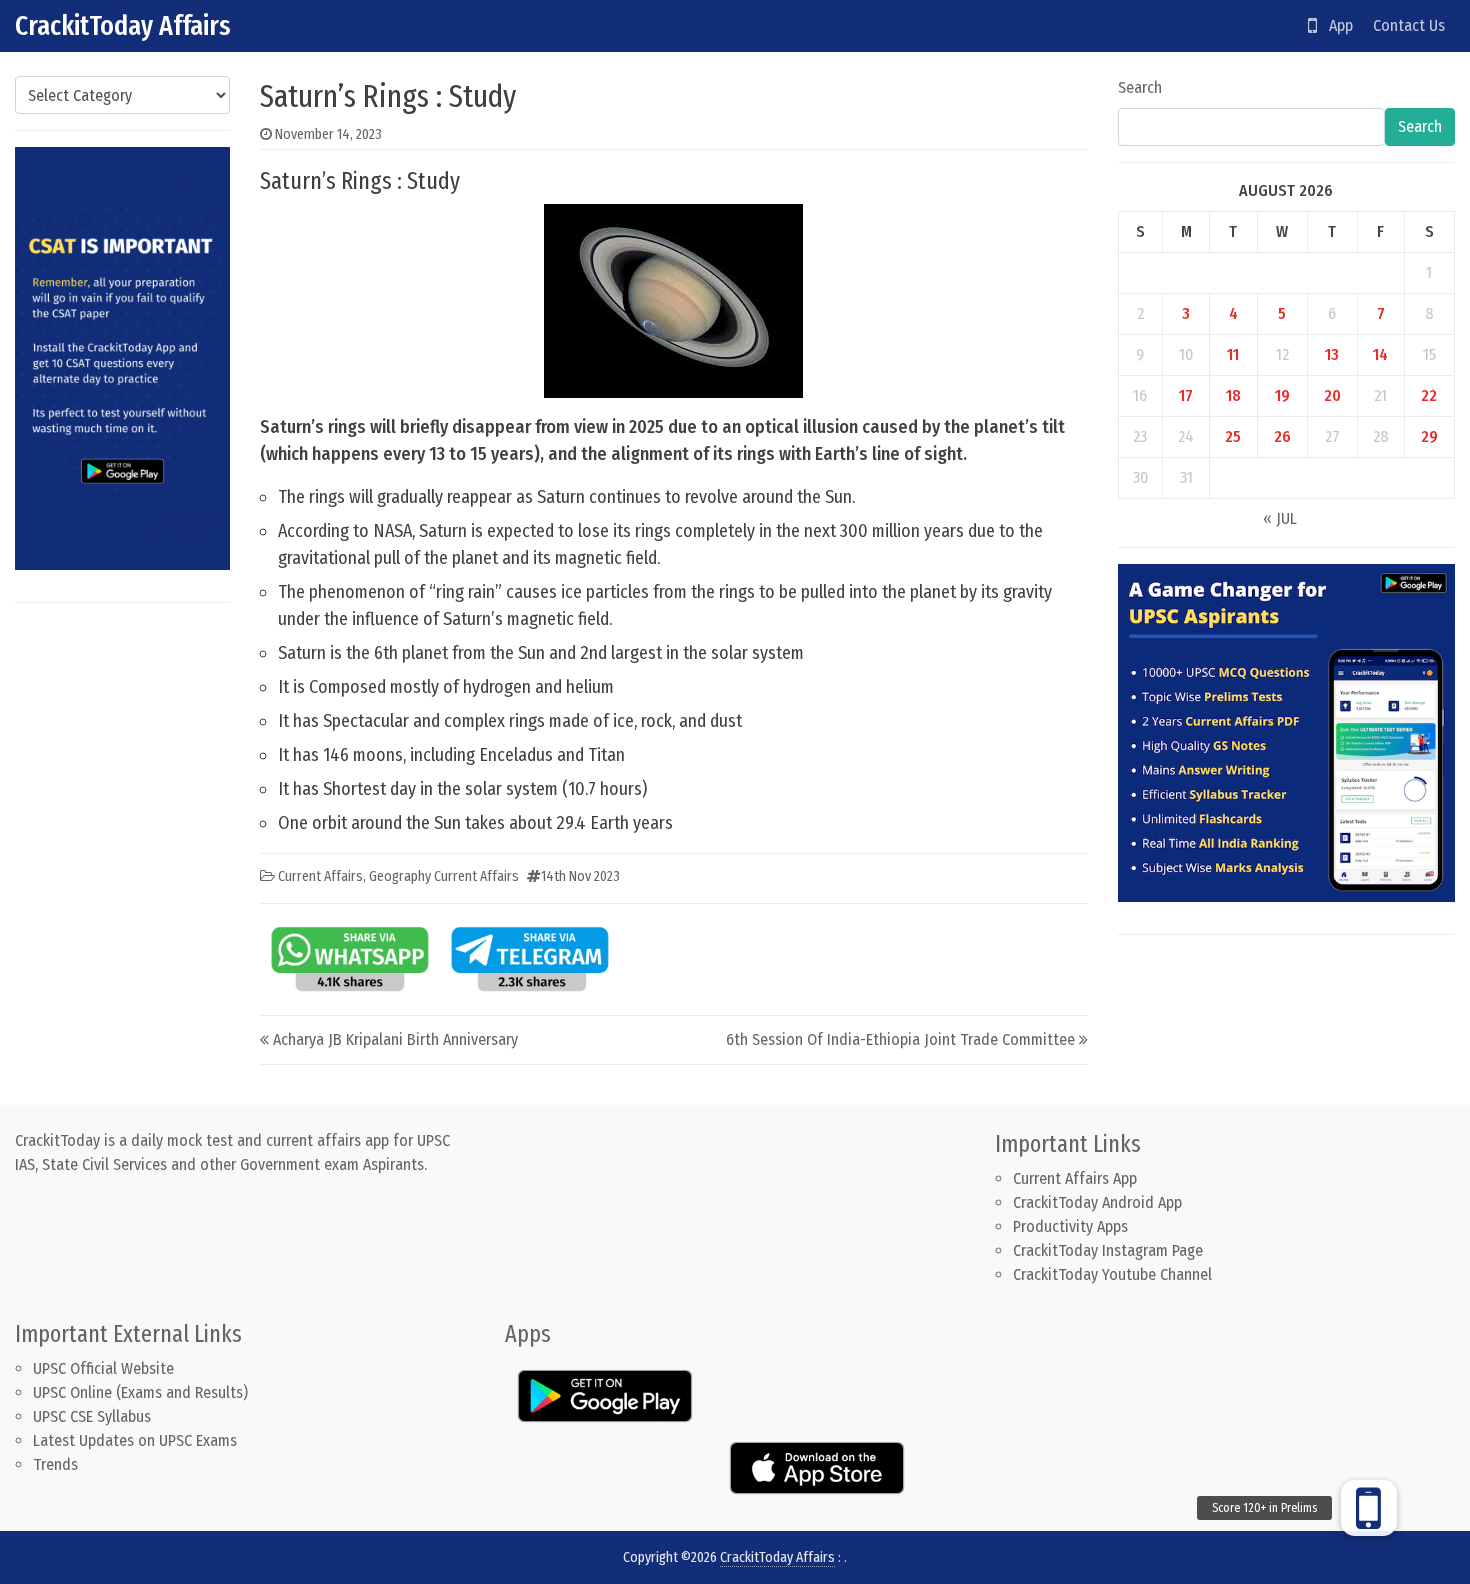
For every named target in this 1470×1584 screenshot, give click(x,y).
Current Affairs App (1075, 1178)
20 (1332, 395)
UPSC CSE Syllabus (94, 1416)
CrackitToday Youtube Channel (1112, 1274)
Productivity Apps (1070, 1226)
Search (1140, 87)
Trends (55, 1464)
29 (1429, 436)
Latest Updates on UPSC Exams (135, 1440)
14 (1380, 354)
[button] (1369, 1508)
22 (1429, 395)
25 (1233, 436)
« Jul (1280, 518)
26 (1282, 436)
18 (1233, 395)
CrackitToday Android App (1097, 1202)
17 (1186, 395)
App (1335, 25)
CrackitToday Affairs (123, 25)
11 (1233, 354)
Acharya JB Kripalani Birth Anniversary (395, 1039)
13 (1332, 354)
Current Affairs (320, 876)
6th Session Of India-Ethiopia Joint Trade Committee (900, 1039)
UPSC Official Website (103, 1368)
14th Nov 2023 (580, 876)
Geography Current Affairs (444, 876)
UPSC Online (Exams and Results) (140, 1392)
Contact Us (1409, 25)
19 (1282, 395)
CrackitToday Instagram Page (1108, 1250)
